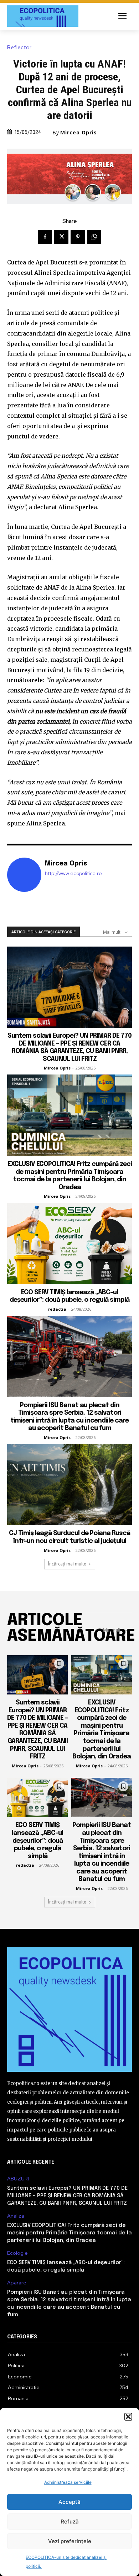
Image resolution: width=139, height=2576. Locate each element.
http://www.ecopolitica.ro (73, 873)
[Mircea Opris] (24, 875)
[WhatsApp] (94, 237)
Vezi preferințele (70, 2541)
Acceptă (69, 2502)
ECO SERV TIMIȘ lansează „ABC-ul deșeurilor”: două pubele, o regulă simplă (37, 1841)
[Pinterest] (78, 237)
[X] (61, 237)
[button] (128, 2417)
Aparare (17, 2283)
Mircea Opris (79, 133)
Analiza (16, 2216)
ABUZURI (18, 2179)
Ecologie (17, 2253)
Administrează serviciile (68, 2482)
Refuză (70, 2522)
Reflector (19, 48)
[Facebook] (45, 237)
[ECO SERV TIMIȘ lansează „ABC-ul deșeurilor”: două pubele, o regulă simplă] (69, 1244)
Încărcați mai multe (67, 1564)
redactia (57, 1309)
